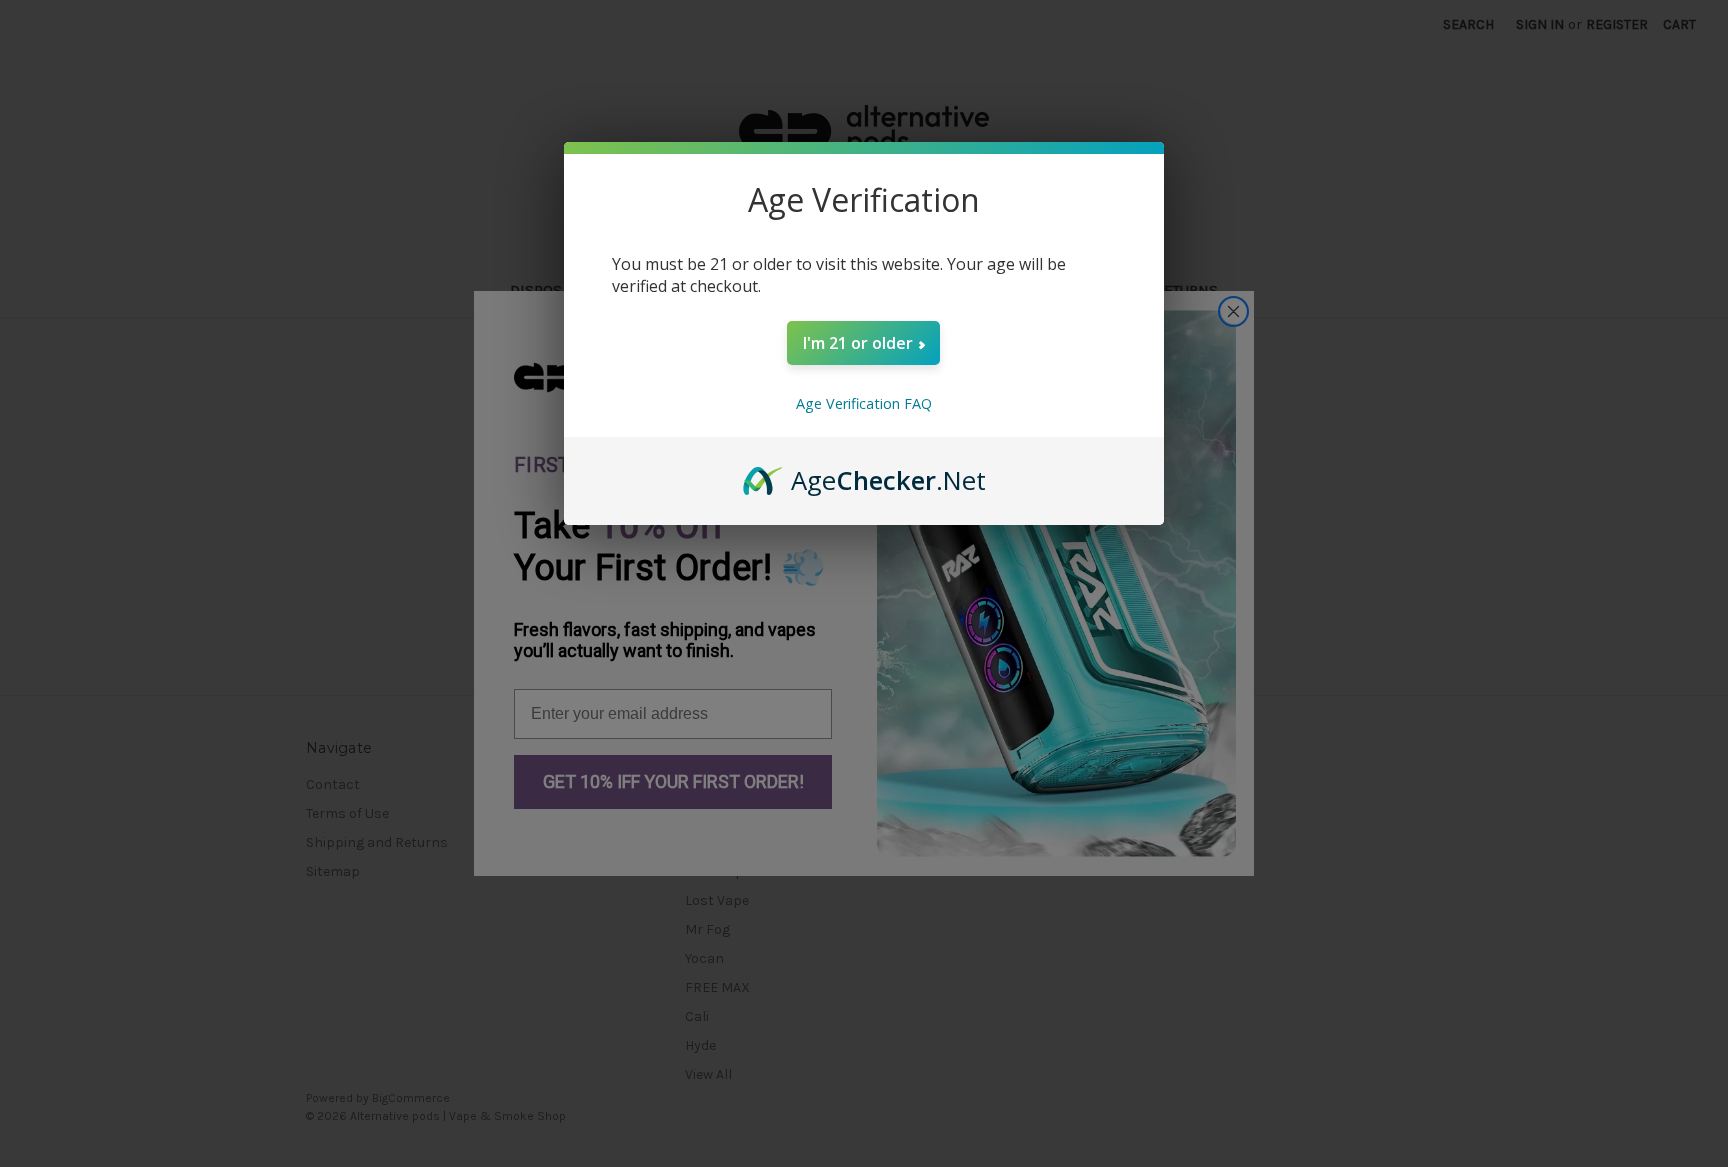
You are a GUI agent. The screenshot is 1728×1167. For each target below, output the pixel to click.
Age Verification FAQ (864, 403)
